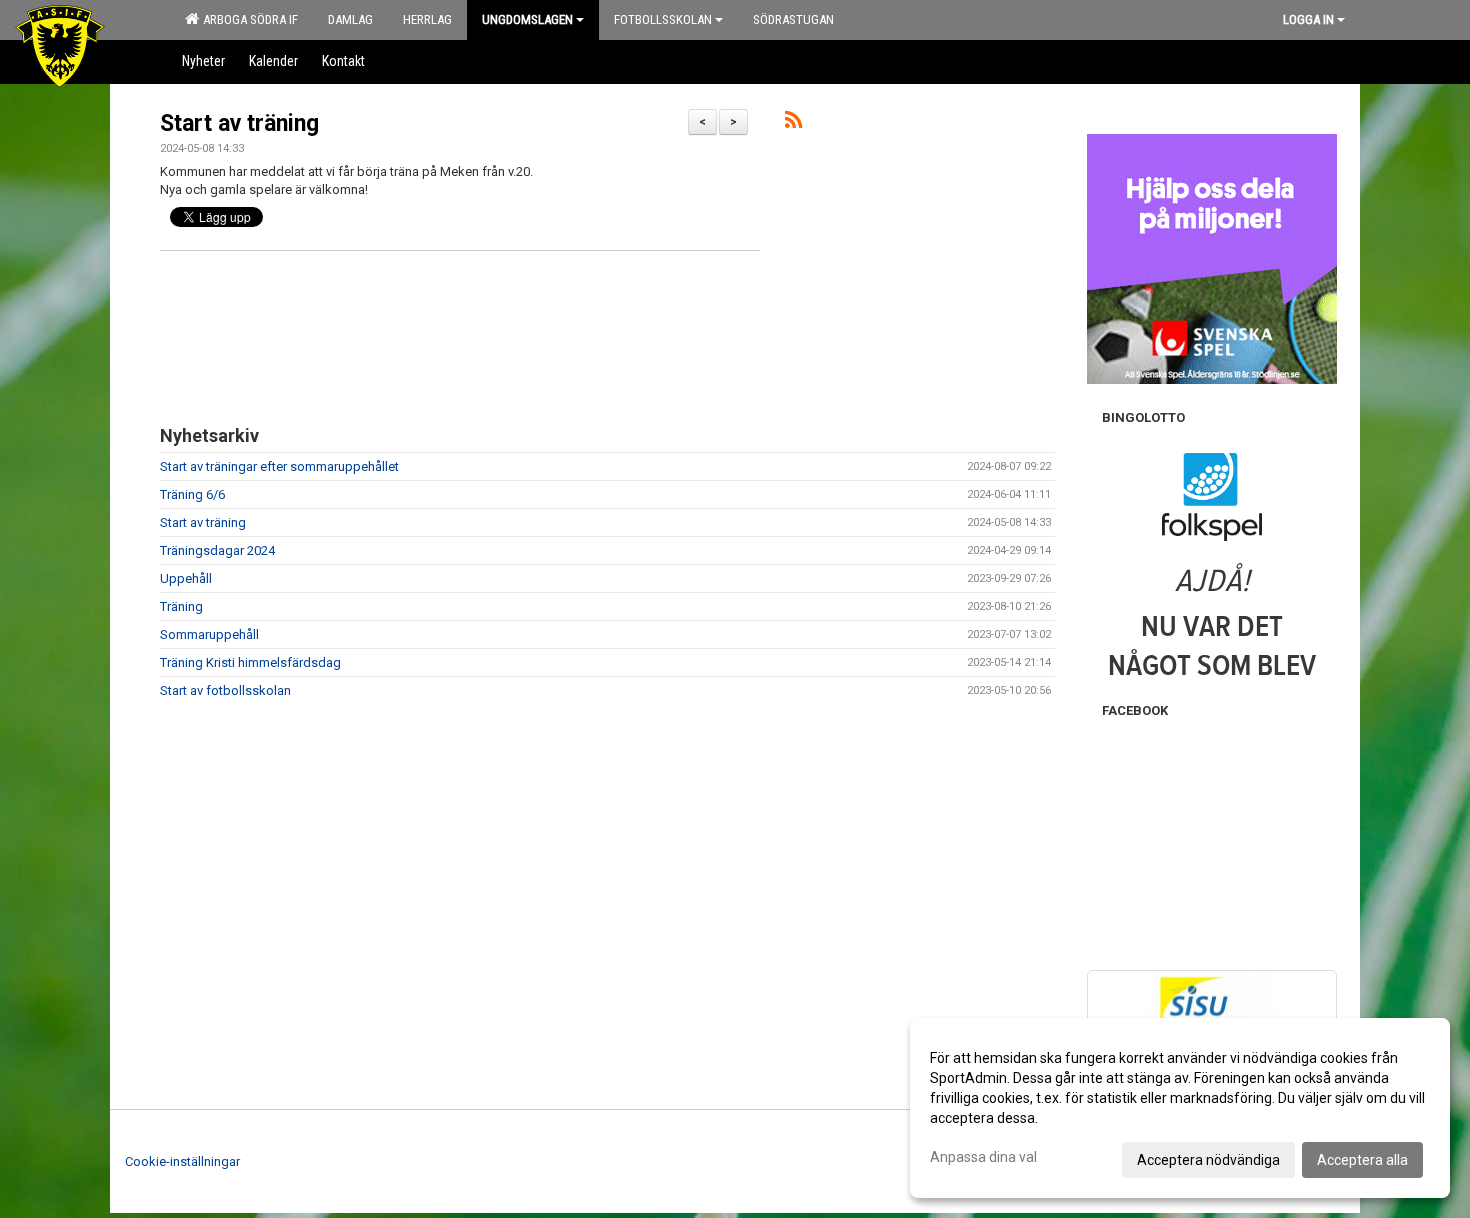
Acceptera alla (1362, 1160)
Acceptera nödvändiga (1208, 1160)
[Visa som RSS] (793, 123)
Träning (181, 606)
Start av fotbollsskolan (225, 690)
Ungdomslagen (527, 19)
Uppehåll (186, 578)
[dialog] (1180, 1108)
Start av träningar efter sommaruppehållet (279, 466)
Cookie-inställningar (182, 1161)
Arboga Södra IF (247, 19)
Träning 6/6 (192, 494)
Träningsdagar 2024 (217, 550)
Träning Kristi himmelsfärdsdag (250, 662)
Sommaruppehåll (209, 634)
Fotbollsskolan (663, 19)
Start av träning (239, 123)
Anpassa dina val (983, 1157)
